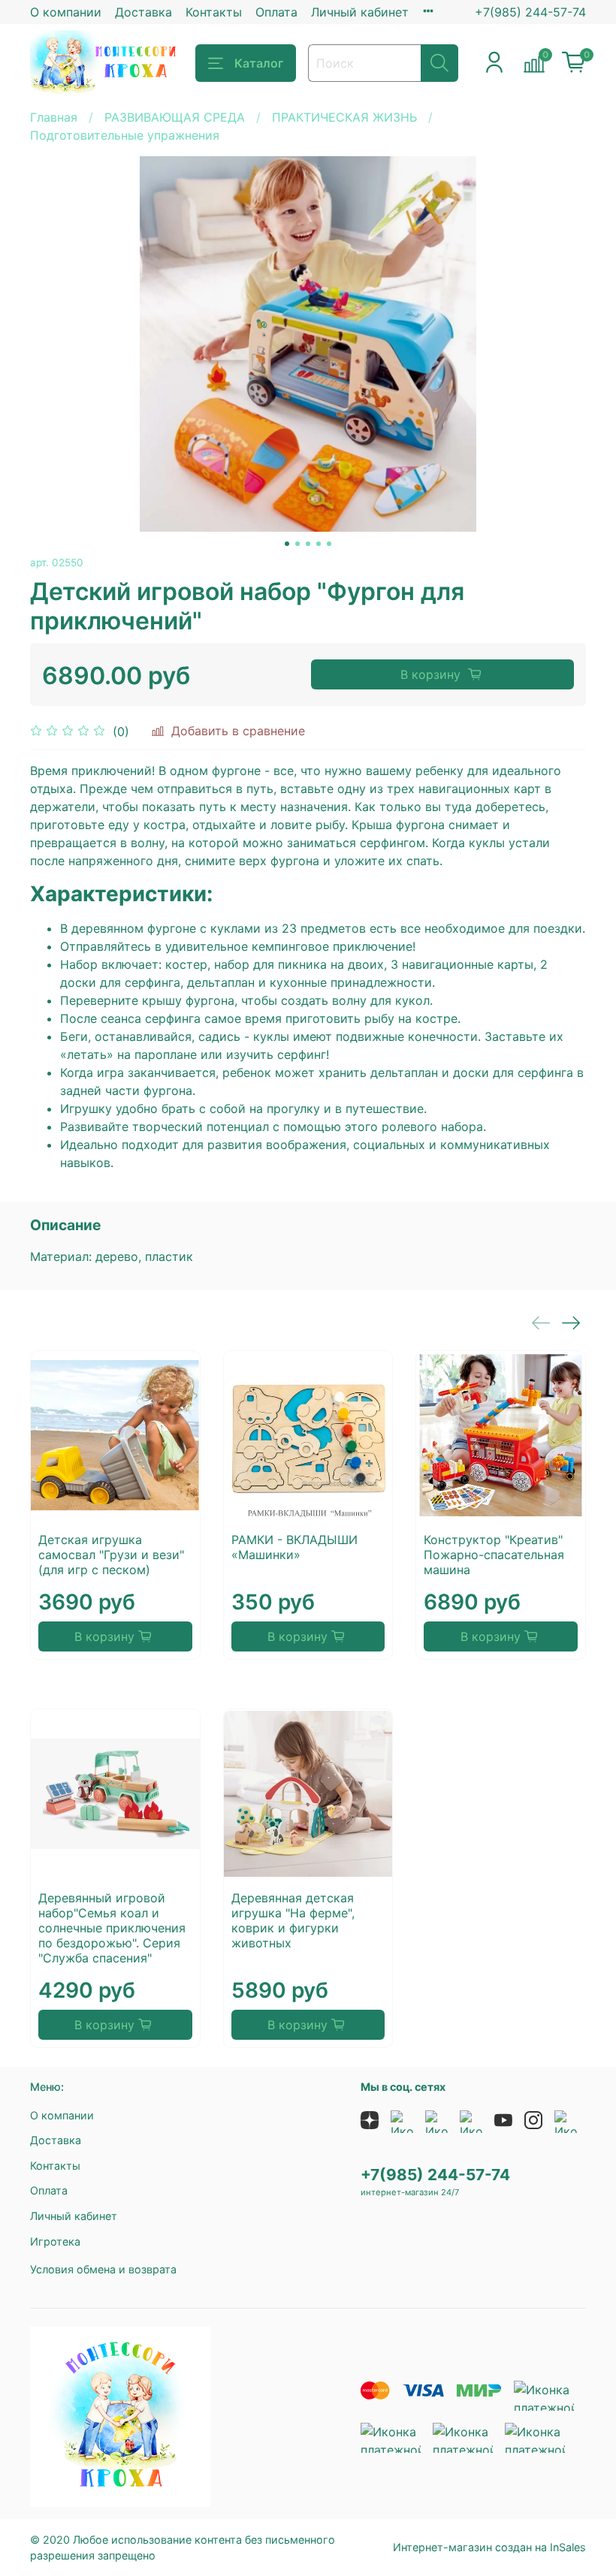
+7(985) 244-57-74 (530, 12)
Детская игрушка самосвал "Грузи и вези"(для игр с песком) (111, 1555)
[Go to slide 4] (319, 544)
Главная (54, 117)
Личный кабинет (360, 12)
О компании (66, 12)
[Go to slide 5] (329, 544)
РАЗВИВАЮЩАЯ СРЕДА (175, 117)
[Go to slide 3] (308, 544)
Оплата (276, 12)
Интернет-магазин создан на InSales (489, 2547)
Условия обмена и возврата (103, 2269)
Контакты (214, 12)
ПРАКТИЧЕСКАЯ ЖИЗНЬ (344, 117)
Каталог (259, 63)
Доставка (143, 12)
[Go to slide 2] (297, 544)
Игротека (55, 2241)
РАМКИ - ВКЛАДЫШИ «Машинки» (294, 1547)
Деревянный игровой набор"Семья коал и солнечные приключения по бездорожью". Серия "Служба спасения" (112, 1928)
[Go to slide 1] (287, 544)
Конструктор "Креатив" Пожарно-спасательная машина (494, 1555)
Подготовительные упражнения (125, 135)
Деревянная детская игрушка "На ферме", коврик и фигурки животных (293, 1920)
